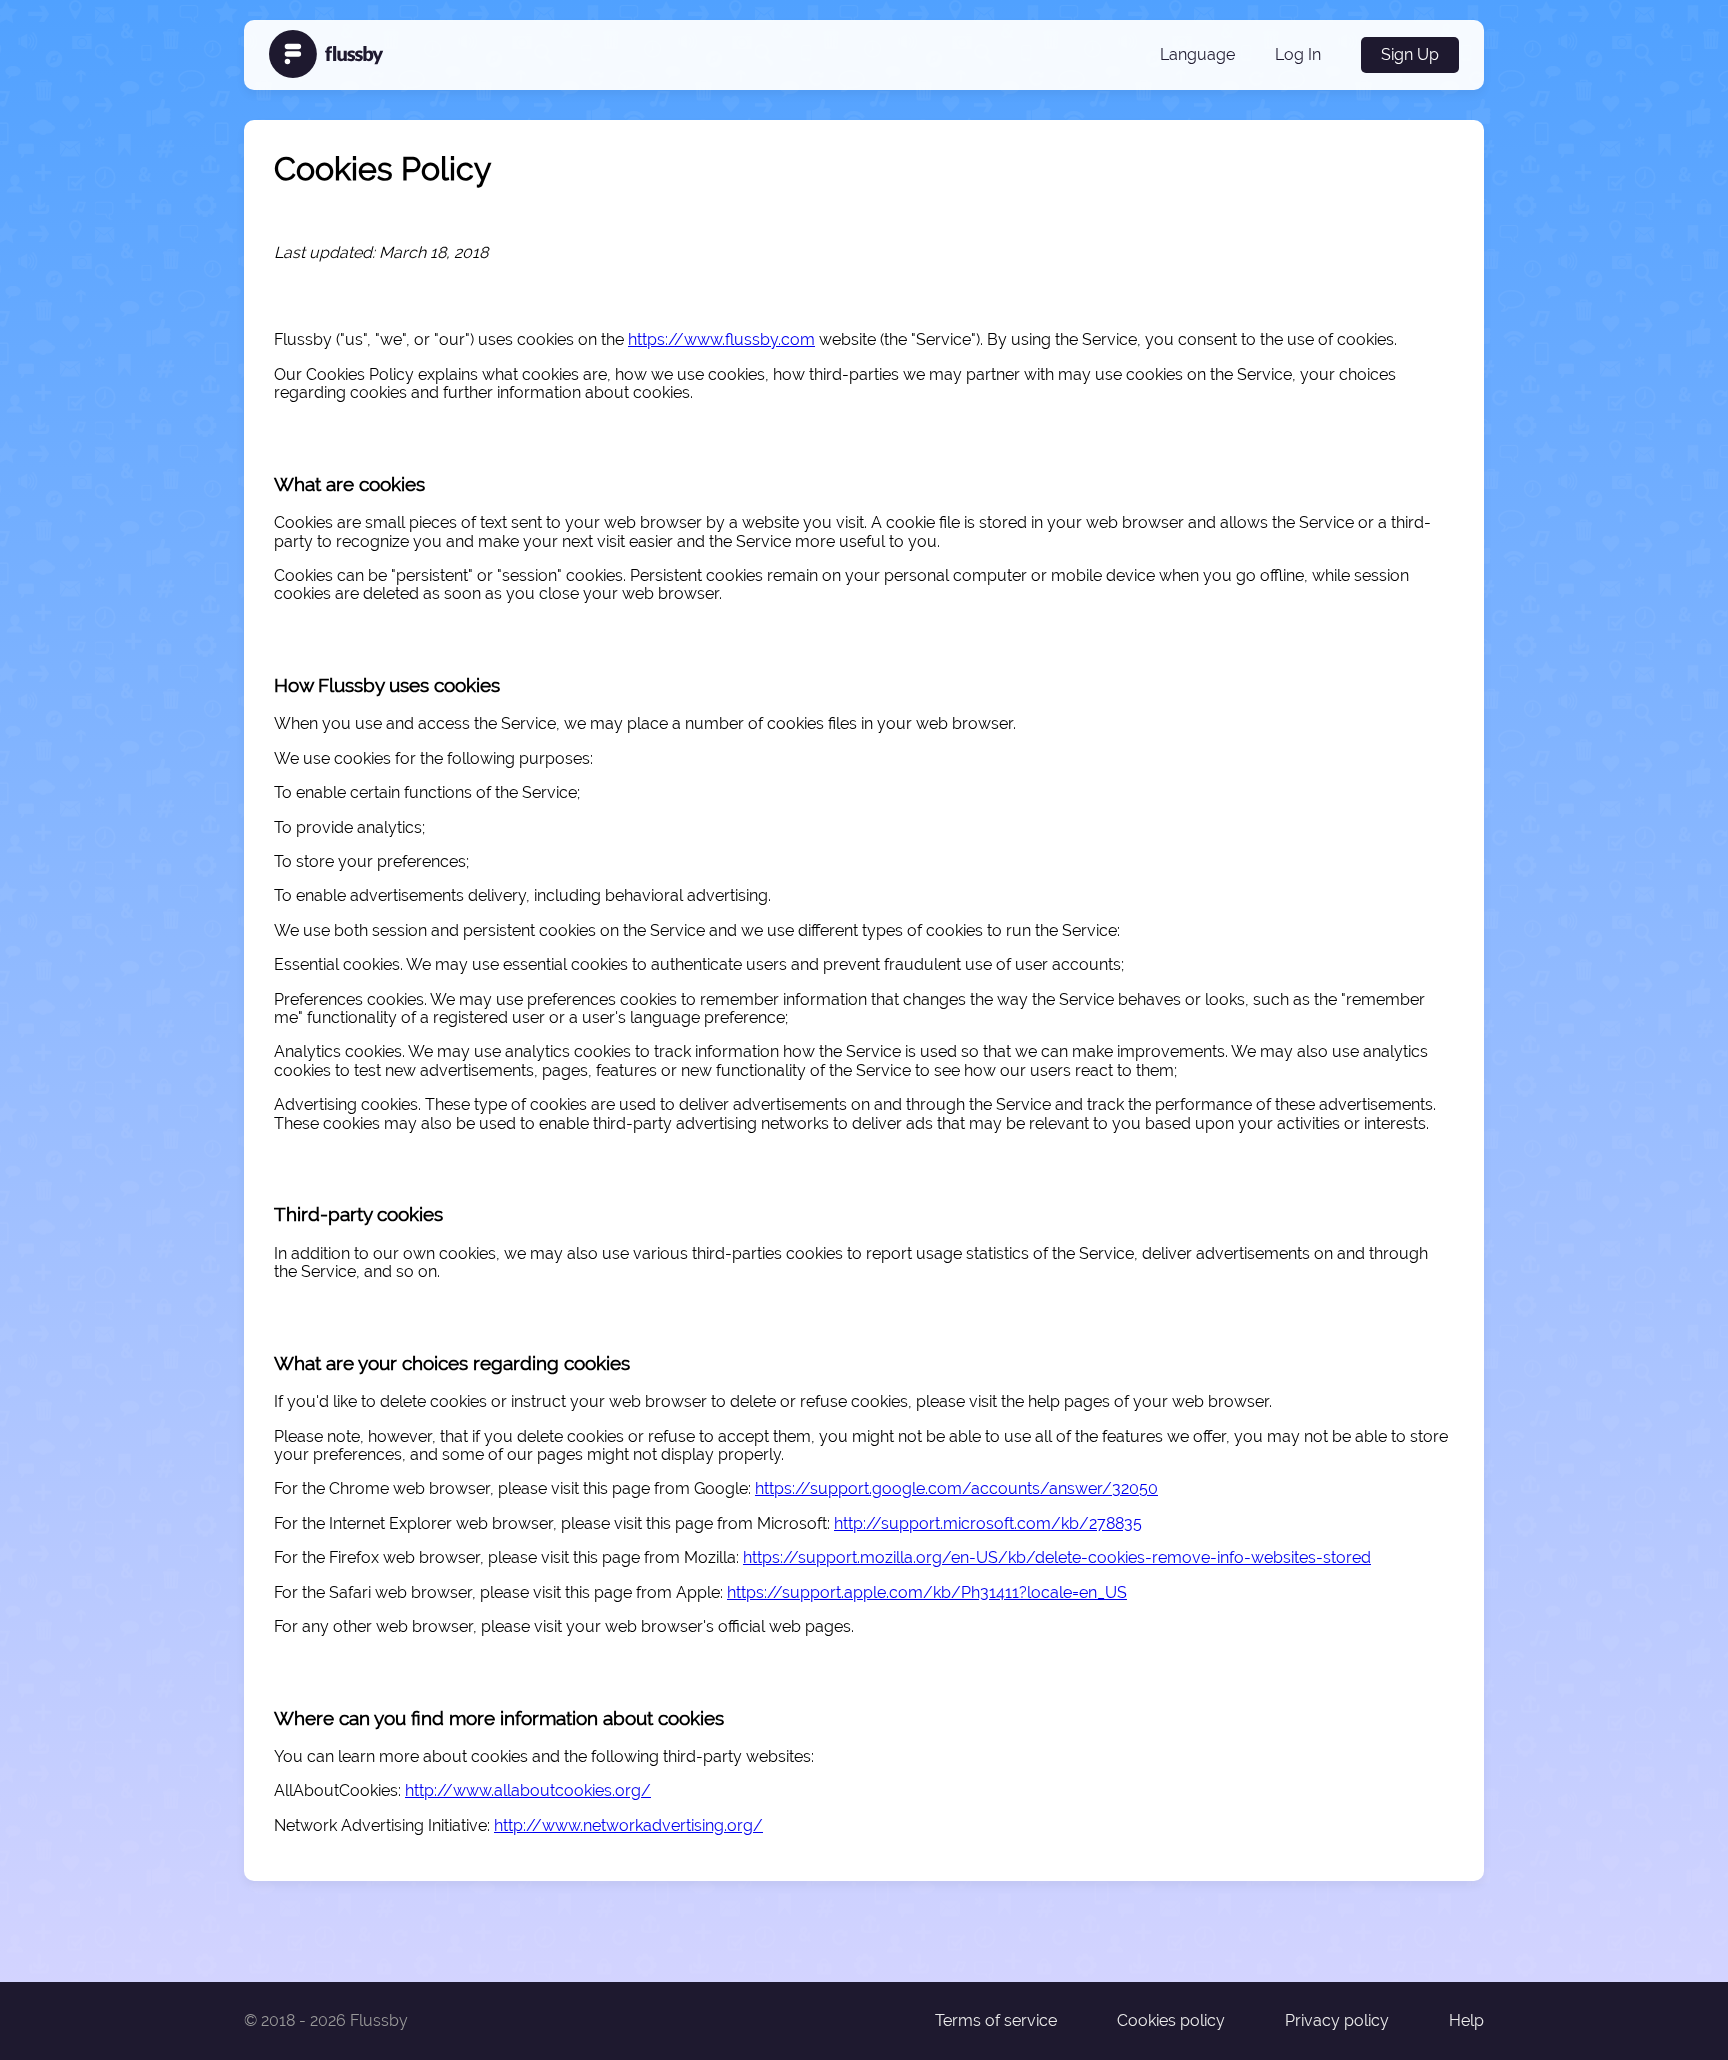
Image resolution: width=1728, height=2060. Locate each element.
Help (1466, 2020)
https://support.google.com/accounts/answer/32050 (956, 1488)
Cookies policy (1171, 2020)
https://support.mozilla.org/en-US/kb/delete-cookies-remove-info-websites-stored (1057, 1557)
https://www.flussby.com (721, 339)
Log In (1298, 54)
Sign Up (1410, 54)
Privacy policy (1337, 2020)
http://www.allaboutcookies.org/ (528, 1790)
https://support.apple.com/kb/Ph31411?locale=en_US (927, 1592)
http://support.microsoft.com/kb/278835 (988, 1523)
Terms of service (996, 2020)
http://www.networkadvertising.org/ (628, 1825)
